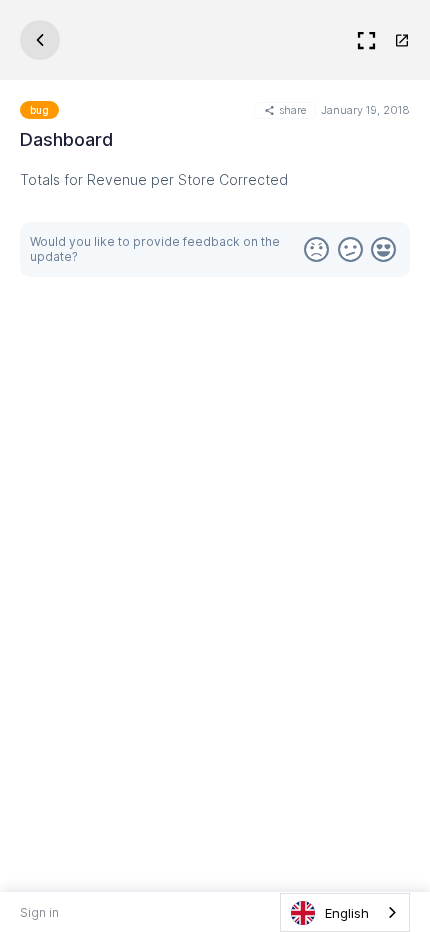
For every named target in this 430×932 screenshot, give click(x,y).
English (347, 913)
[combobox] (345, 912)
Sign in (39, 912)
